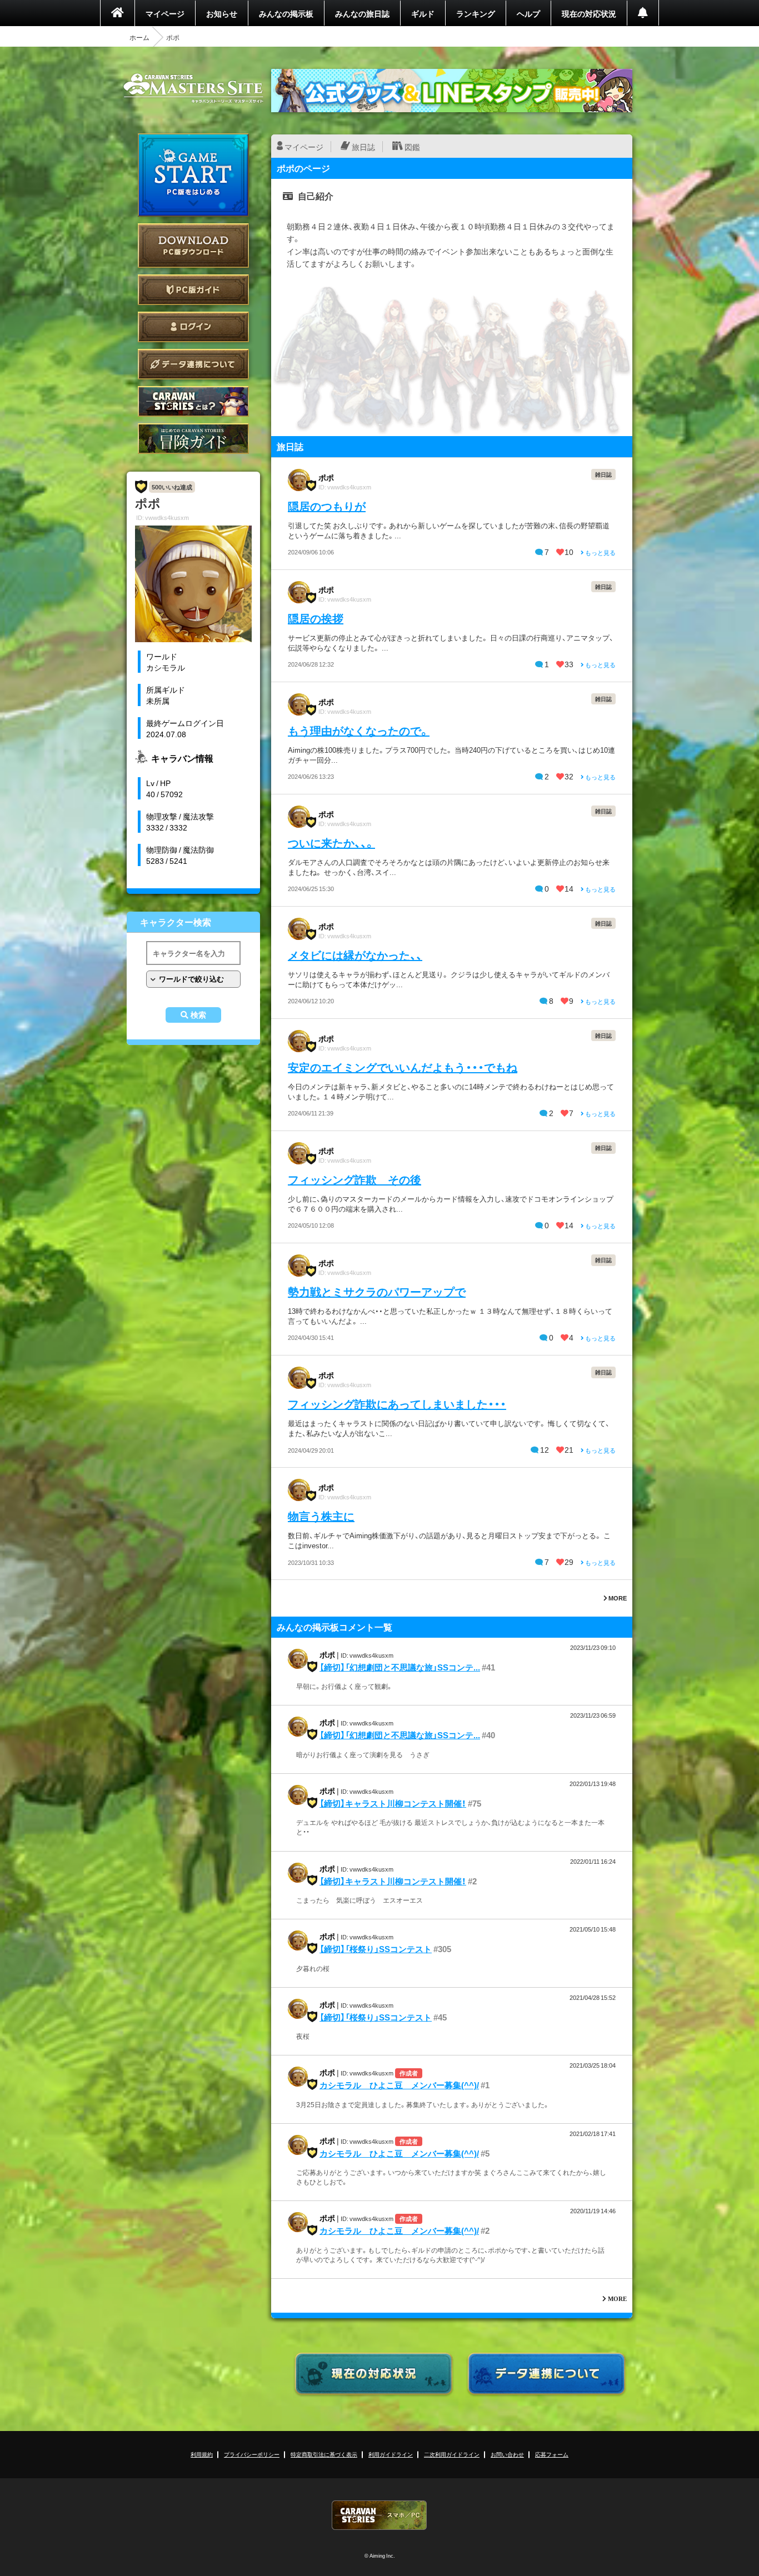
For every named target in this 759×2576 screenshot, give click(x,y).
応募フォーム (552, 2454)
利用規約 (202, 2454)
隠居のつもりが (327, 506)
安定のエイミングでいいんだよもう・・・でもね (403, 1067)
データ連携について (193, 364)
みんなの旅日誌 (362, 13)
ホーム (139, 37)
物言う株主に (321, 1516)
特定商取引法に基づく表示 (324, 2454)
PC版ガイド (193, 290)
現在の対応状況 (589, 13)
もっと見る (600, 552)
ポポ (326, 477)
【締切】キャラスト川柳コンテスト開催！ (393, 1803)
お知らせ (222, 13)
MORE (617, 1598)
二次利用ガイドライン (452, 2454)
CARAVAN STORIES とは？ (193, 401)
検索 (198, 1015)
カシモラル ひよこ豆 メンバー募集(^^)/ (399, 2085)
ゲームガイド (193, 439)
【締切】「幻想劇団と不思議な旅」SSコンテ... (400, 1667)
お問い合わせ (507, 2454)
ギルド (423, 13)
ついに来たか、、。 (331, 842)
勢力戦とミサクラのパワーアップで (377, 1291)
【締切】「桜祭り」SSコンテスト (376, 1949)
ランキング (476, 13)
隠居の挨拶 (316, 618)
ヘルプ (528, 13)
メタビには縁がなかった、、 (355, 955)
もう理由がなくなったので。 (359, 730)
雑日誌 (603, 474)
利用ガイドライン (391, 2454)
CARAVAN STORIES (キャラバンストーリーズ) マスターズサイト (193, 88)
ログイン (193, 327)
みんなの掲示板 (286, 13)
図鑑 (412, 147)
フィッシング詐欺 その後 (354, 1179)
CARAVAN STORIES (379, 2515)
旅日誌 (363, 147)
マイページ (165, 13)
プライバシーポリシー (252, 2454)
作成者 (409, 2073)
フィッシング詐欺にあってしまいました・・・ (397, 1404)
